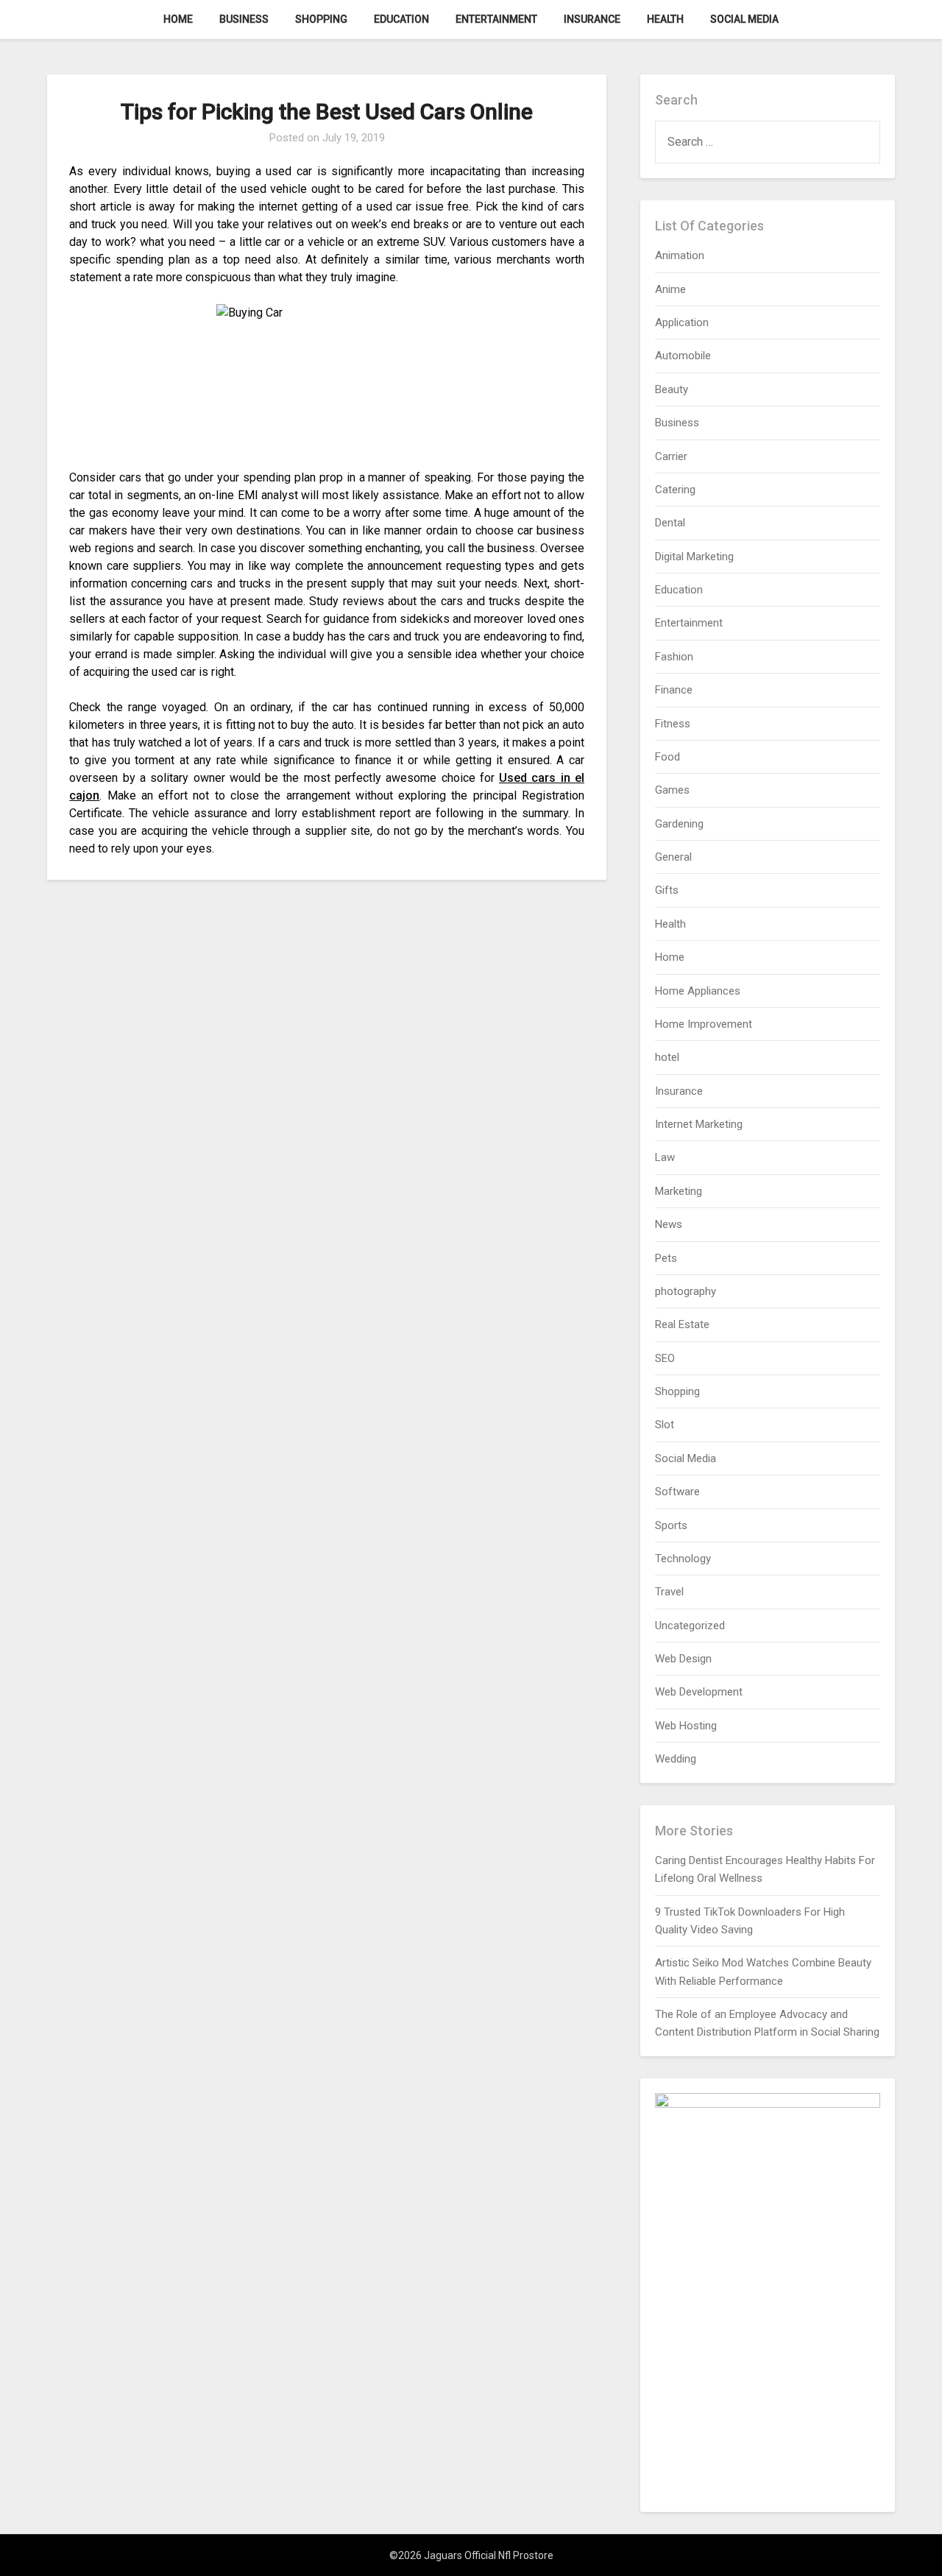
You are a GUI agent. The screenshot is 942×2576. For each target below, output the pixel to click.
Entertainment (496, 19)
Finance (674, 690)
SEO (665, 1358)
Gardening (679, 824)
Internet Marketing (699, 1124)
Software (677, 1492)
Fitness (673, 724)
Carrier (671, 456)
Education (401, 19)
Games (672, 790)
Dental (670, 523)
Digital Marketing (694, 557)
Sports (671, 1525)
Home (178, 19)
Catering (675, 490)
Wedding (676, 1759)
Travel (669, 1592)
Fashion (674, 657)
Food (667, 757)
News (669, 1224)
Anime (670, 289)
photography (686, 1291)
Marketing (679, 1191)
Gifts (667, 890)
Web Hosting (686, 1726)
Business (244, 19)
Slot (665, 1425)
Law (665, 1157)
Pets (666, 1258)
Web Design (683, 1659)
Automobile (683, 356)
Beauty (672, 389)
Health (665, 19)
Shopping (321, 19)
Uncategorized (690, 1626)
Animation (680, 255)
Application (682, 322)
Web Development (699, 1692)
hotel (667, 1057)
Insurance (592, 19)
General (673, 857)
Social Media (744, 19)
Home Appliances (698, 991)
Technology (683, 1559)
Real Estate (682, 1324)
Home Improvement (704, 1024)
